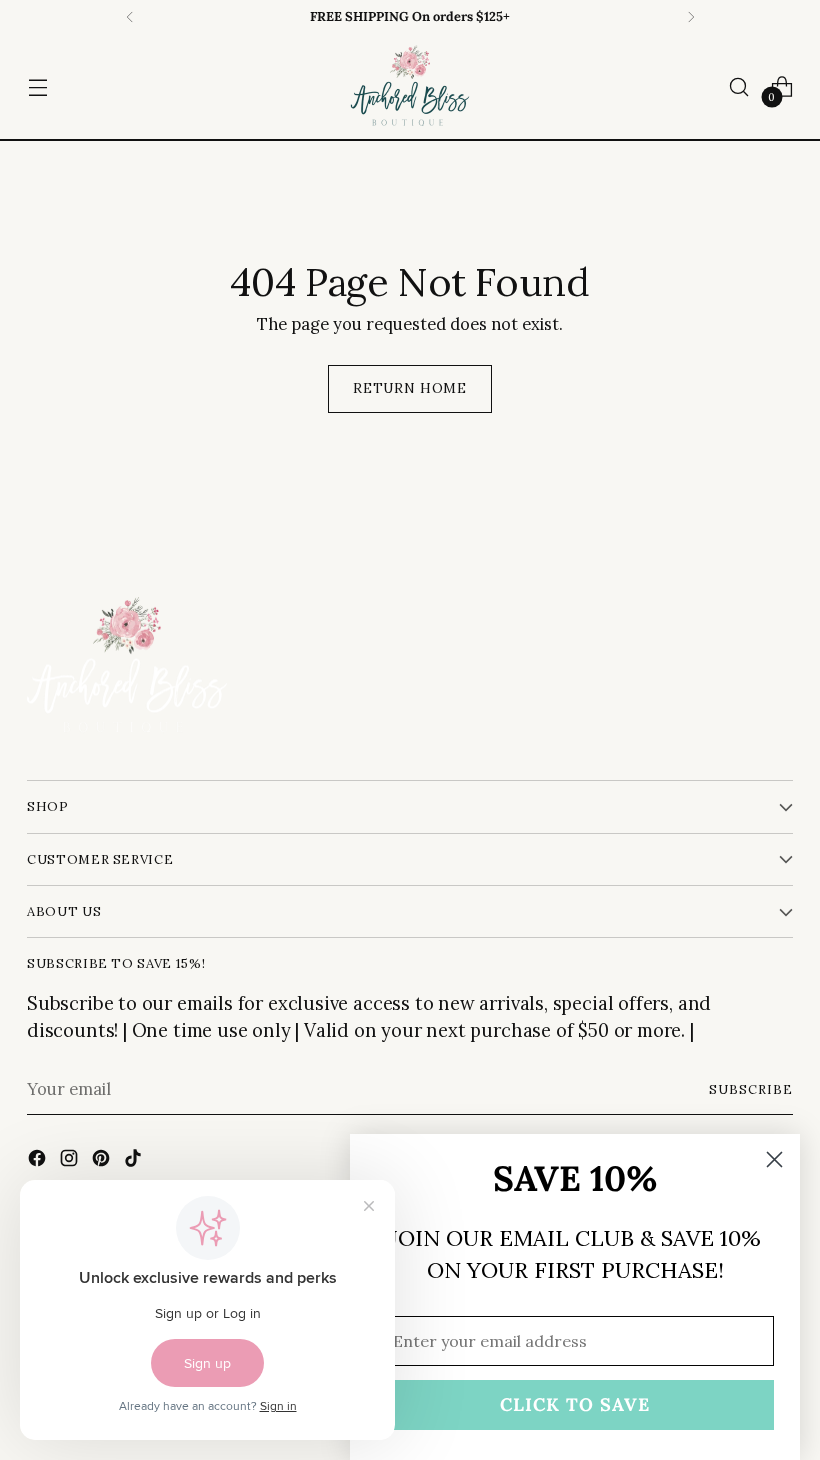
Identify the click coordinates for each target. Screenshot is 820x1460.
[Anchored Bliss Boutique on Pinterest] (103, 1161)
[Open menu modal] (37, 86)
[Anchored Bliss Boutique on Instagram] (71, 1161)
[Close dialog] (774, 1159)
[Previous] (130, 17)
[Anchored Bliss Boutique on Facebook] (39, 1161)
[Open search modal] (739, 86)
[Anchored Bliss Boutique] (410, 86)
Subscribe (751, 1089)
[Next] (691, 17)
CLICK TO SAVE (575, 1404)
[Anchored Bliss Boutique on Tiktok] (135, 1161)
